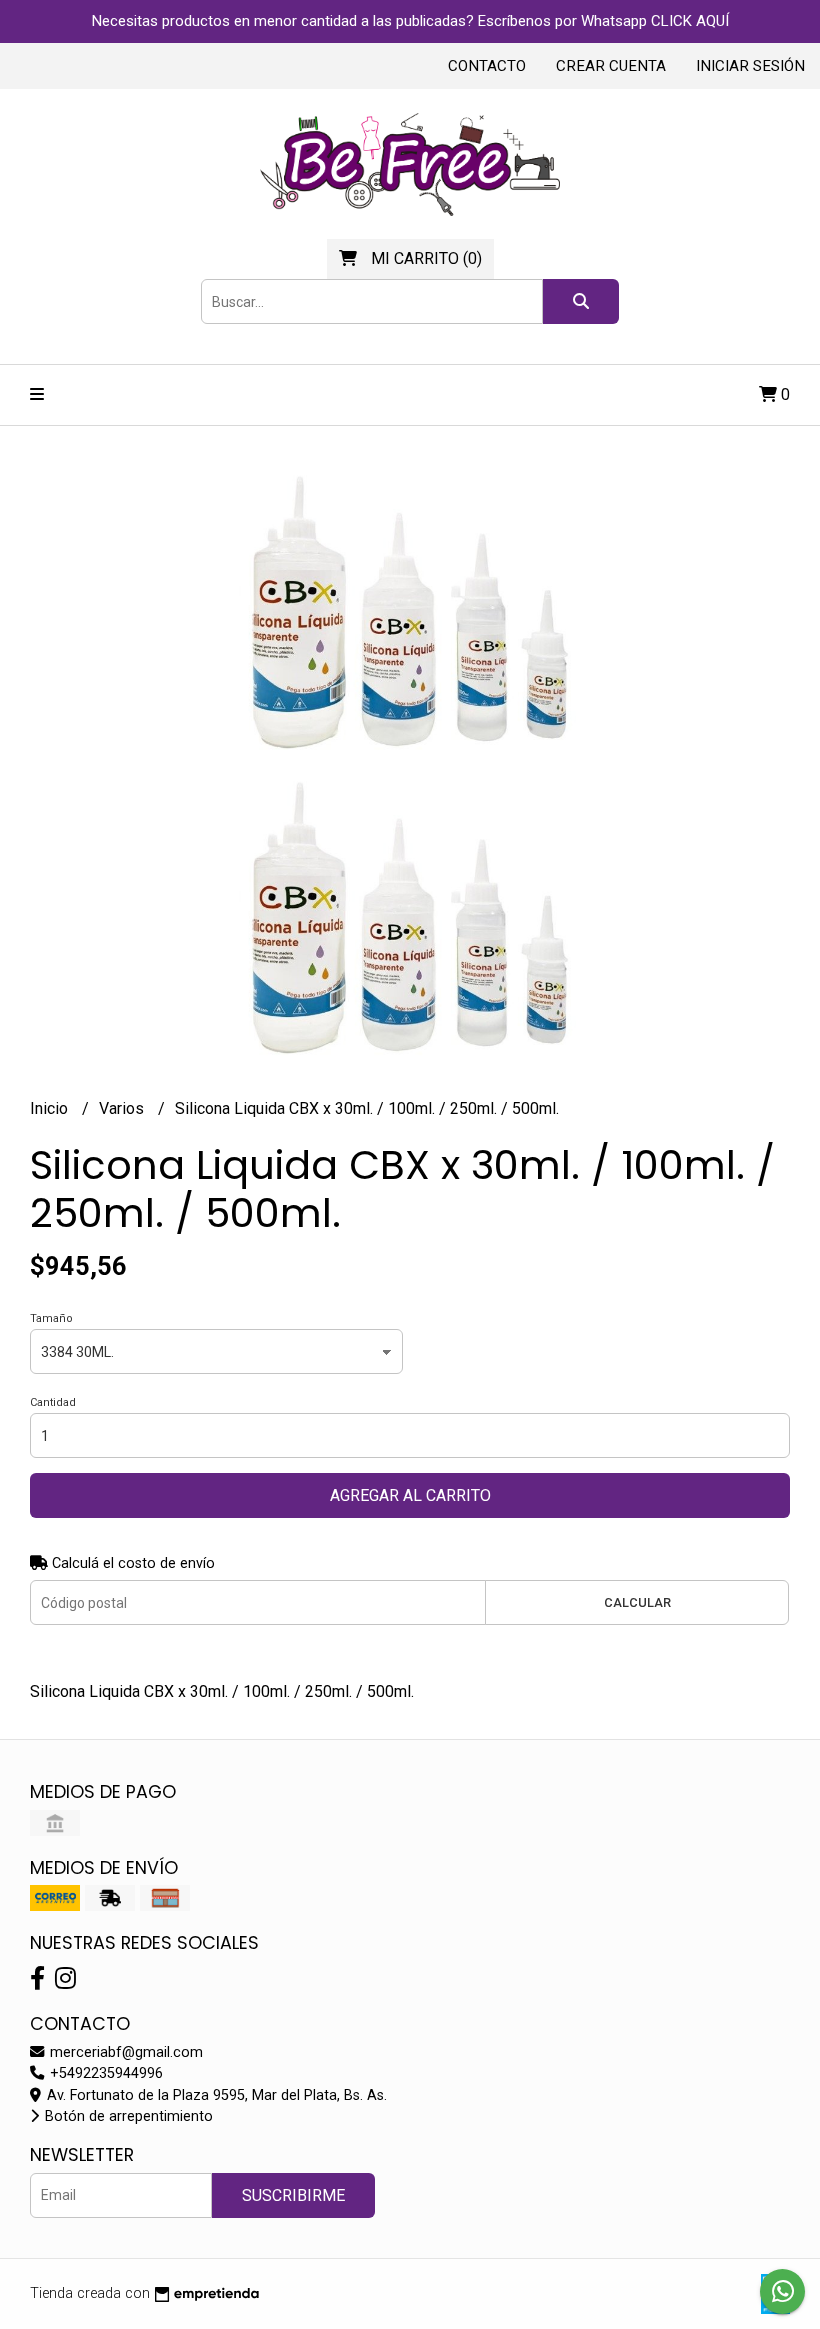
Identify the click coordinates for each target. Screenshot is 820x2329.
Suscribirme (293, 2195)
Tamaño (51, 1318)
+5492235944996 (104, 2073)
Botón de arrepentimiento (127, 2116)
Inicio (51, 1108)
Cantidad (53, 1402)
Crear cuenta (611, 66)
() (426, 258)
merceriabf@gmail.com (124, 2052)
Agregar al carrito (410, 1495)
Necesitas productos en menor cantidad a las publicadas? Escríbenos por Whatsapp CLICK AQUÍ (410, 21)
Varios (123, 1108)
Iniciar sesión (750, 66)
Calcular (637, 1602)
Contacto (487, 66)
